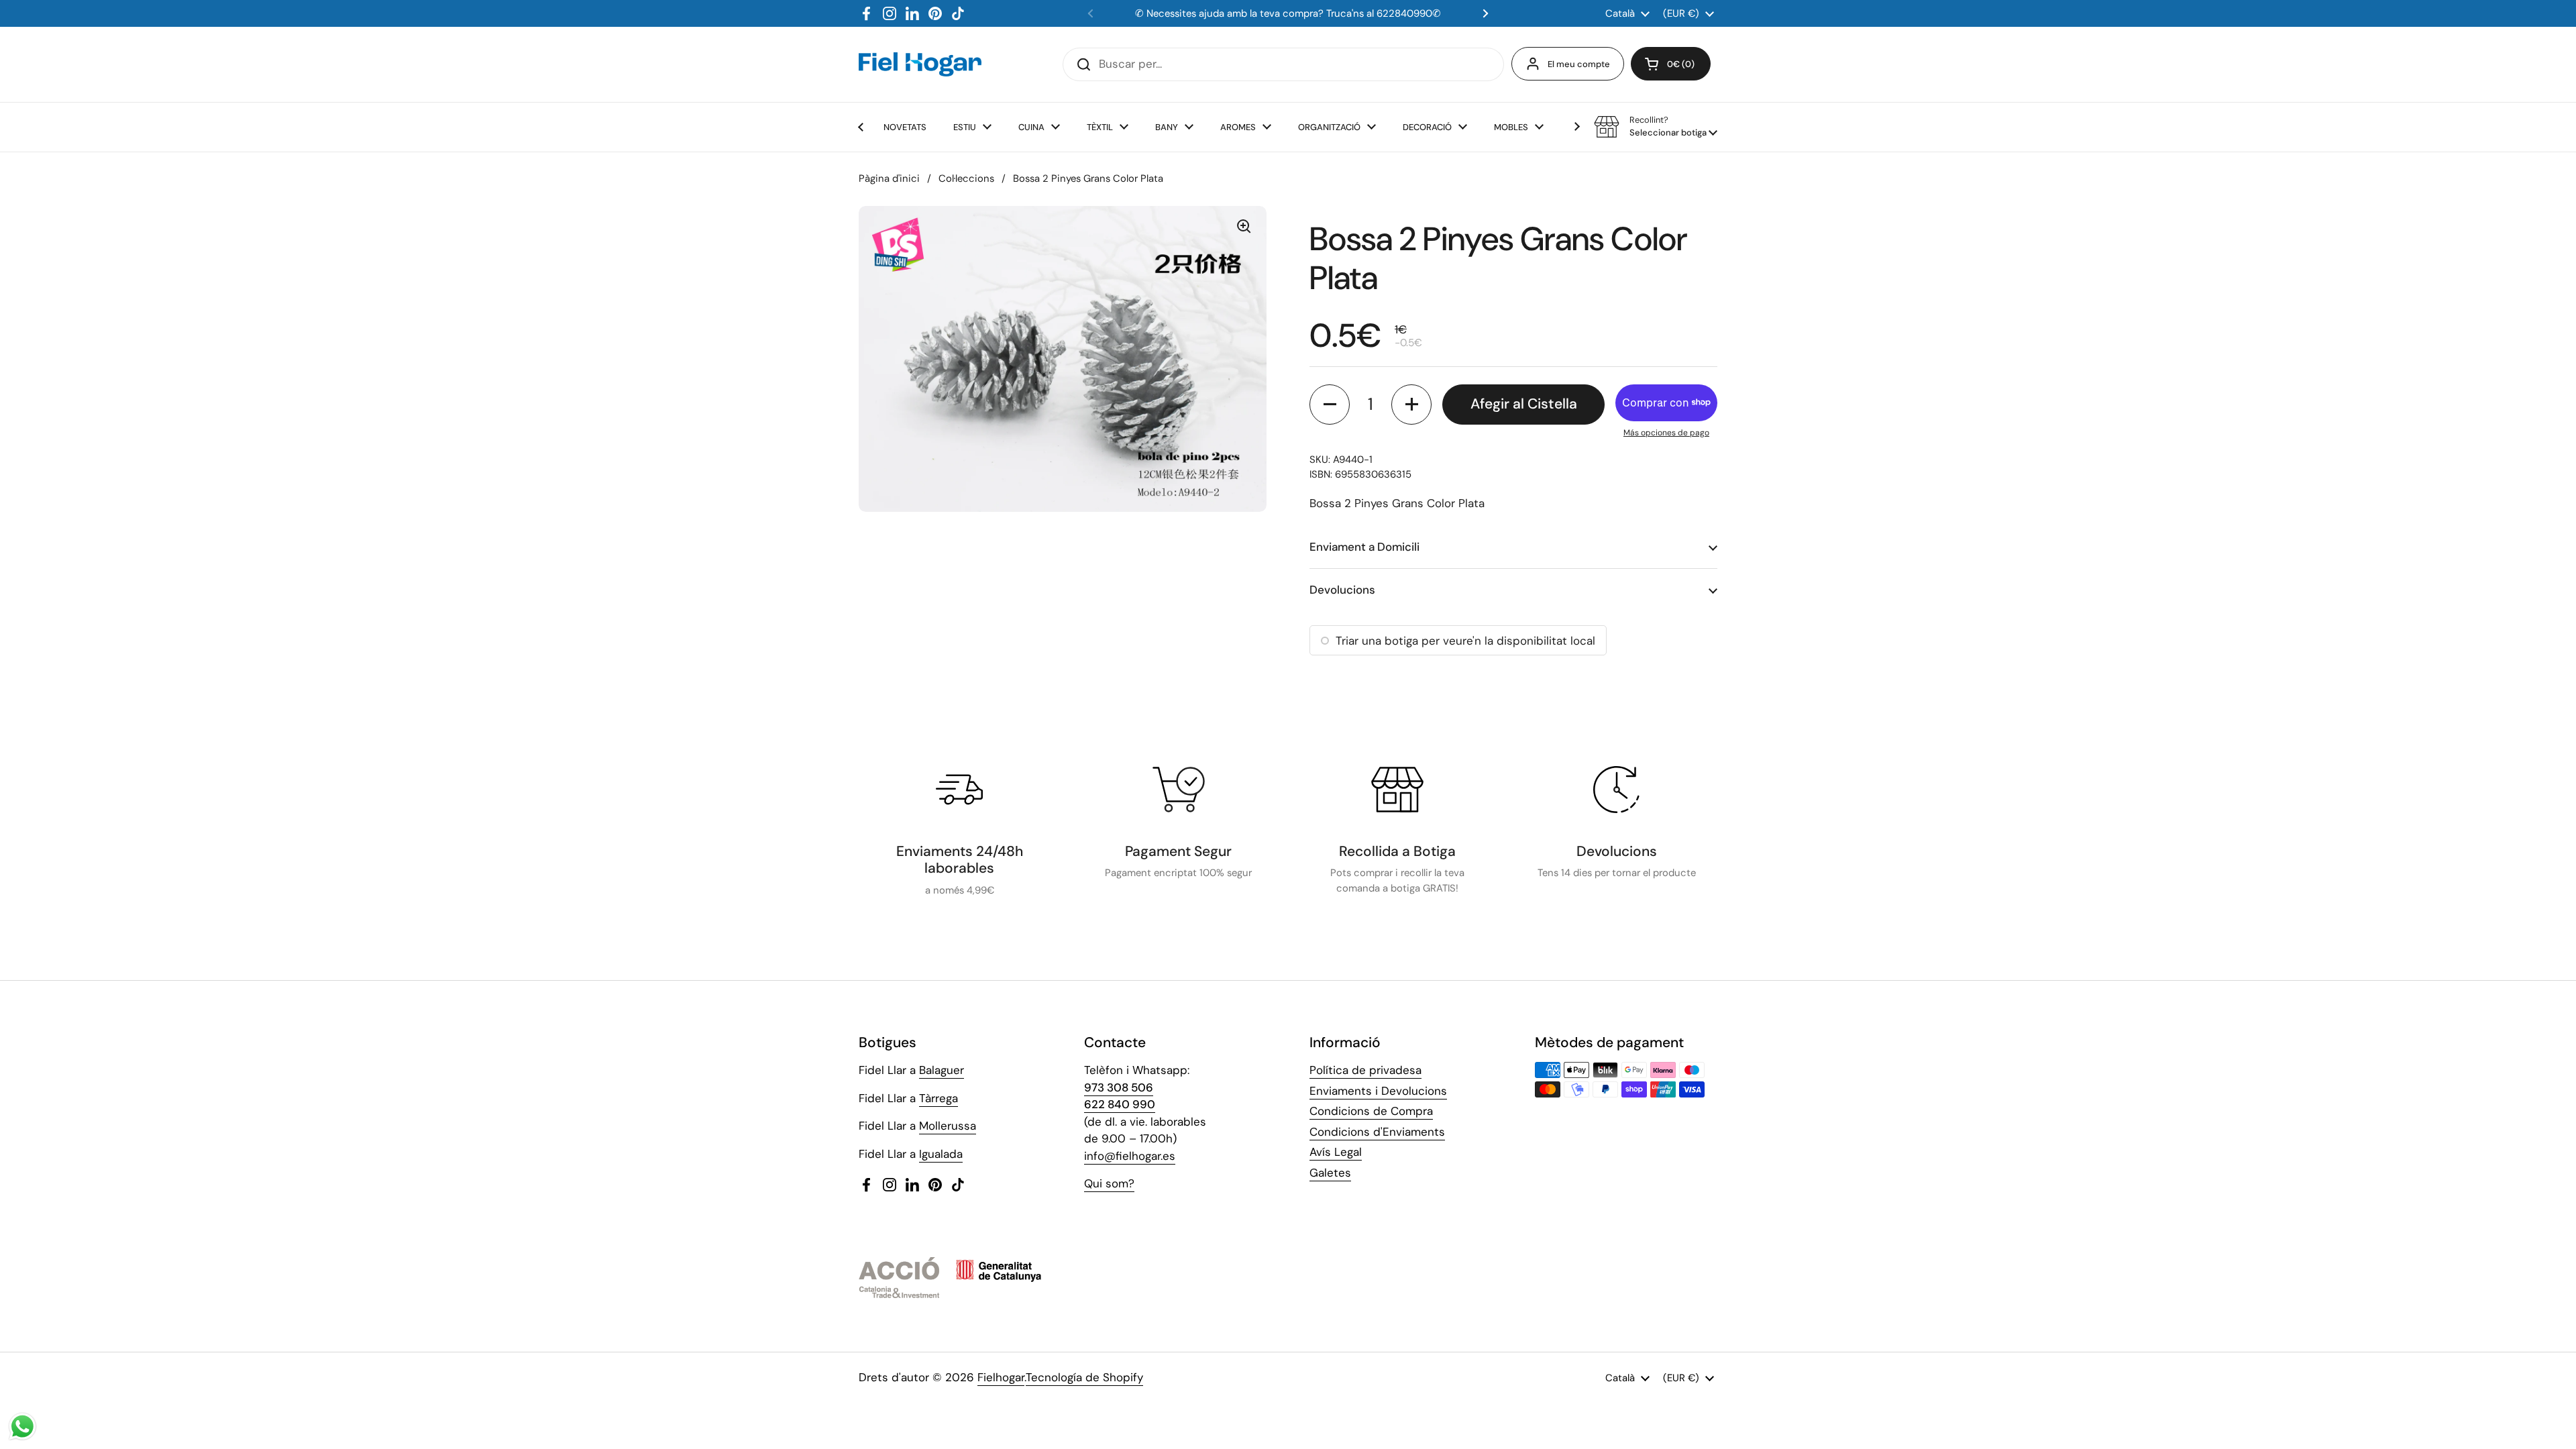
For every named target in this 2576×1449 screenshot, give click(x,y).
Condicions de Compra (1371, 1111)
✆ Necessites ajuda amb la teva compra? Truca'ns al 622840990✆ (1288, 13)
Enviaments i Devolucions (1378, 1091)
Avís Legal (1336, 1152)
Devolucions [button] (1342, 590)
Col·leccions (966, 178)
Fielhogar (1001, 1377)
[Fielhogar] (920, 64)
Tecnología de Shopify (1084, 1377)
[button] (1671, 64)
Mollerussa (948, 1126)
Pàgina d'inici (889, 178)
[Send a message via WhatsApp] (22, 1427)
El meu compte (1579, 64)
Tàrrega (938, 1098)
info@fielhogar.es (1130, 1156)
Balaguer (942, 1070)
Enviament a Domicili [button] (1364, 547)
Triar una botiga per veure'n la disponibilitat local (1465, 641)
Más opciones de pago (1666, 433)
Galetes (1330, 1173)
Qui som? (1109, 1183)
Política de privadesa (1365, 1070)
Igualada (941, 1154)
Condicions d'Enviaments (1377, 1132)
